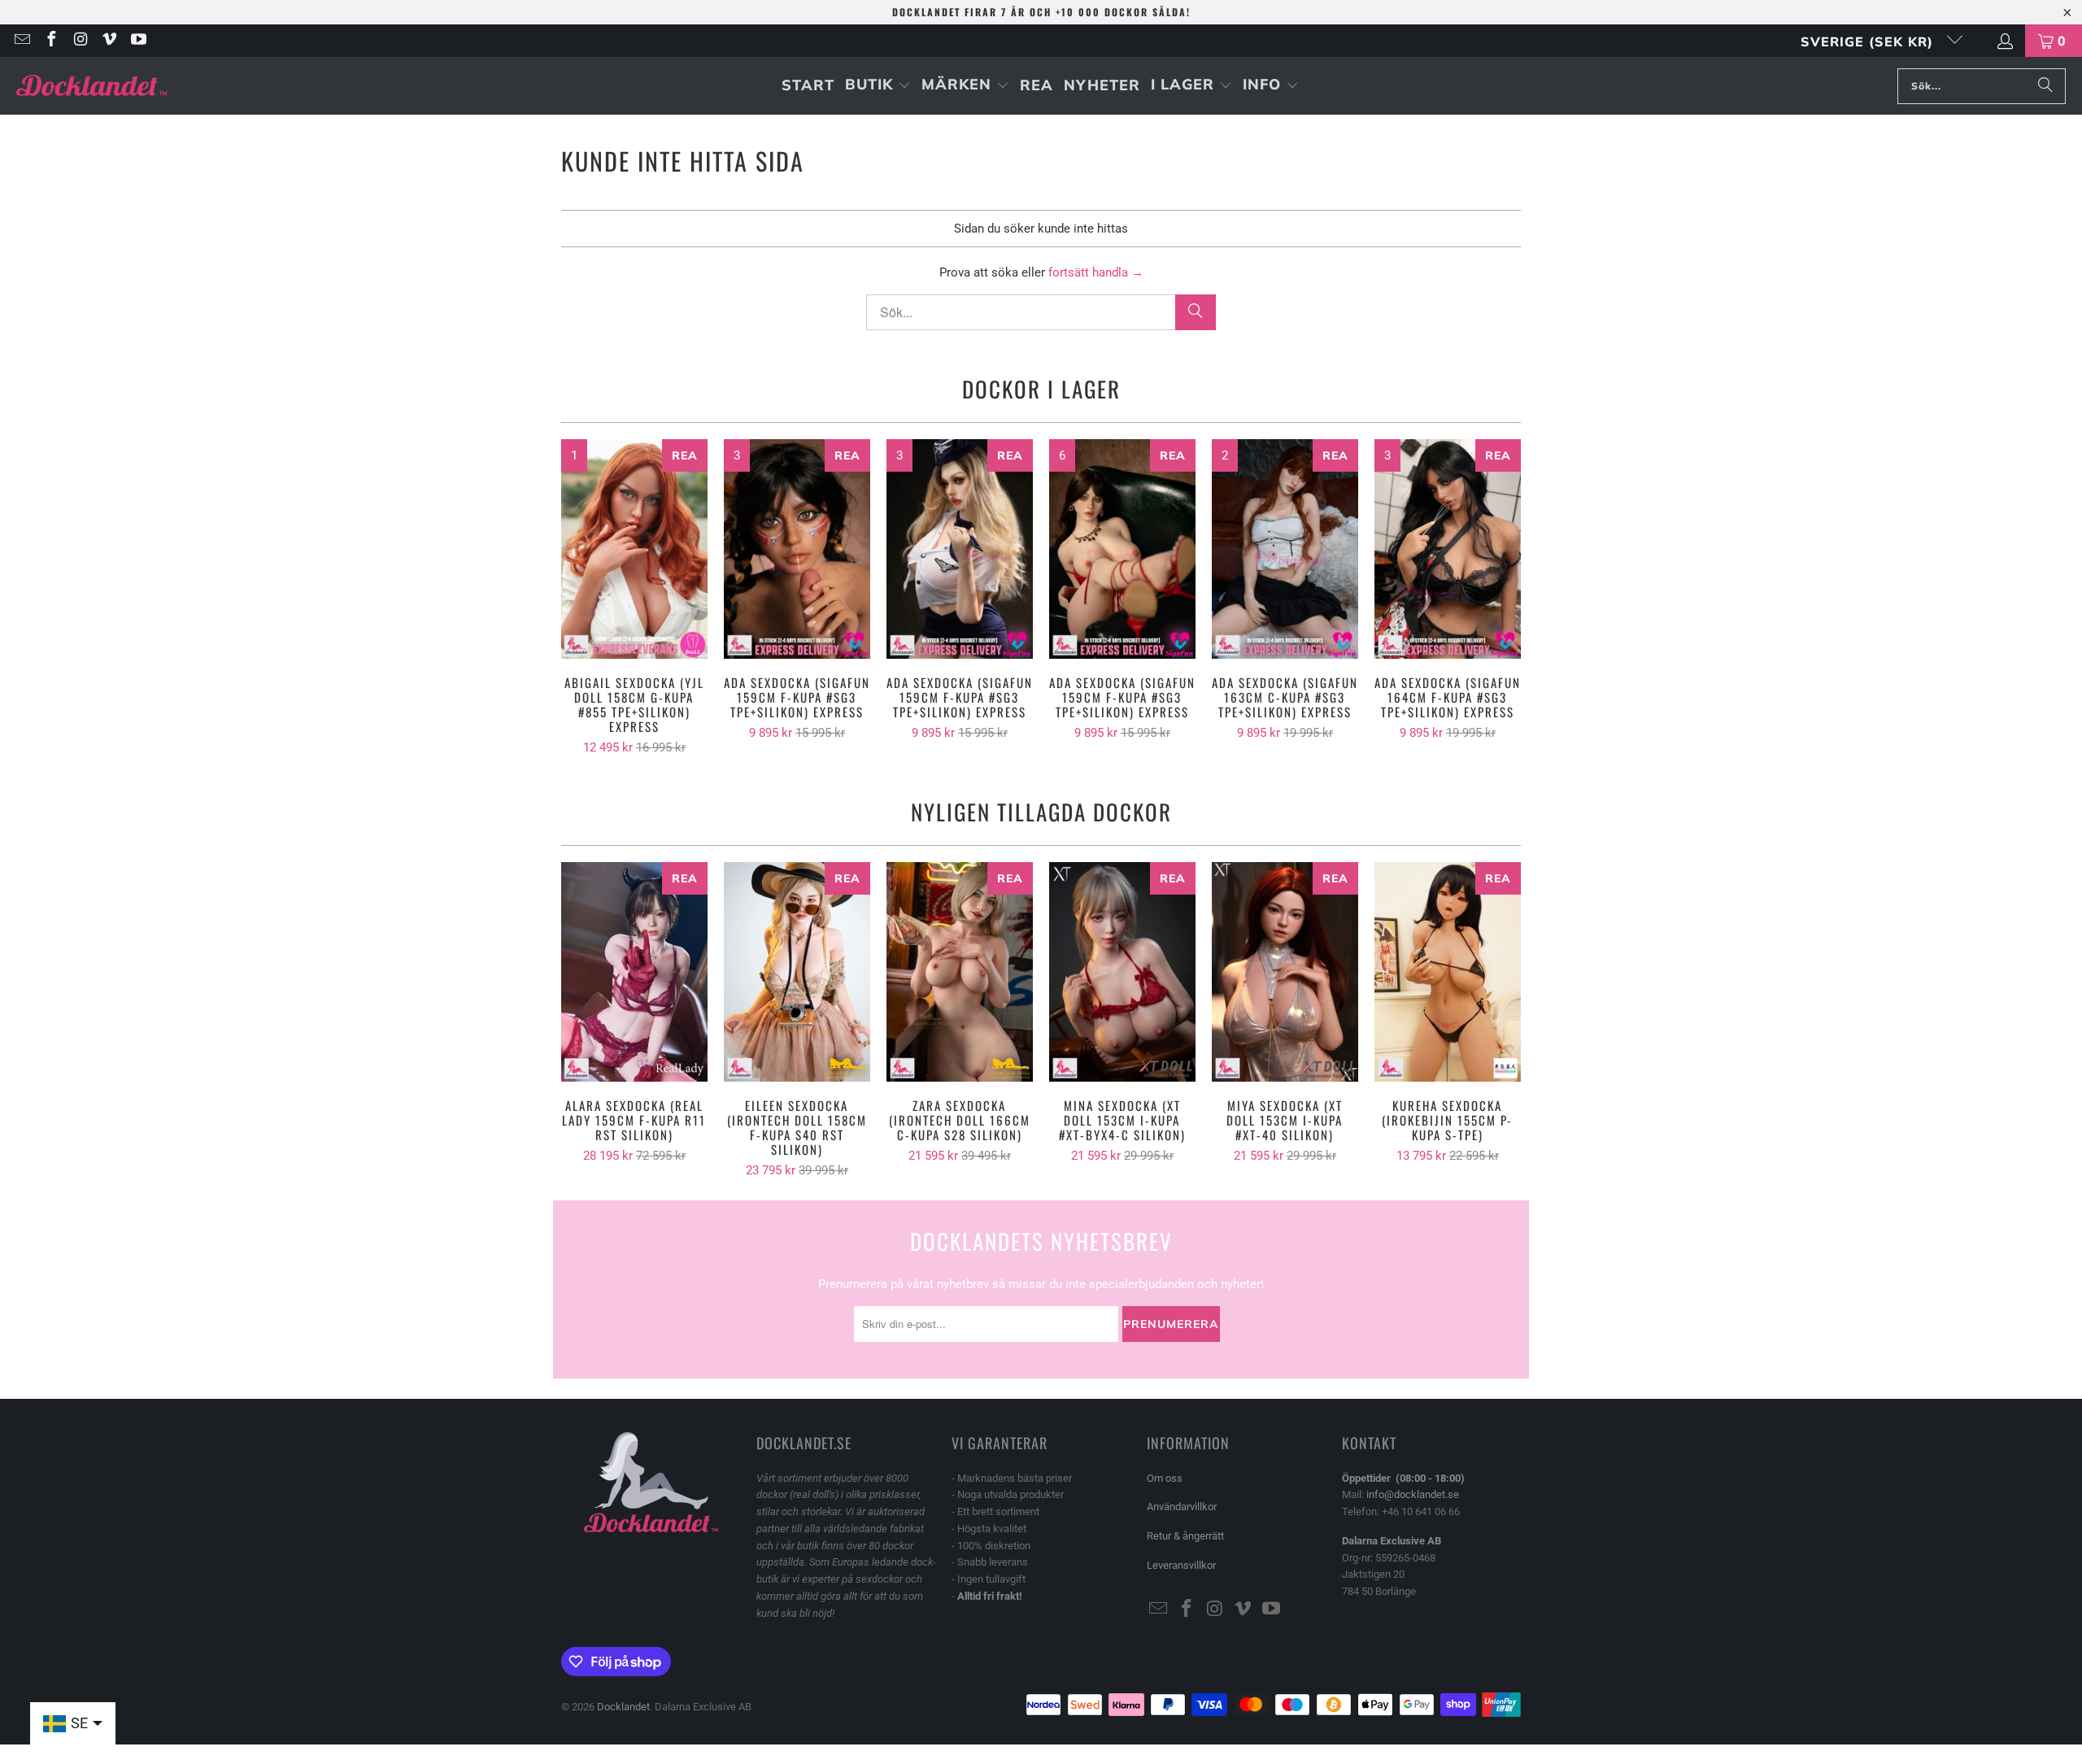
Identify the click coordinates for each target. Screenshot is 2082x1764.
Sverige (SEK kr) (1869, 41)
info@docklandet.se (1413, 1494)
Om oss (1165, 1478)
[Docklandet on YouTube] (137, 41)
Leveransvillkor (1181, 1565)
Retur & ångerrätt (1185, 1536)
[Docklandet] (91, 86)
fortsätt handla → (1096, 272)
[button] (878, 86)
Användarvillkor (1182, 1507)
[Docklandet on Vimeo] (109, 41)
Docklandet (623, 1707)
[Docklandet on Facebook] (50, 41)
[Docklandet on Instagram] (80, 41)
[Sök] (2045, 86)
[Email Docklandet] (21, 41)
